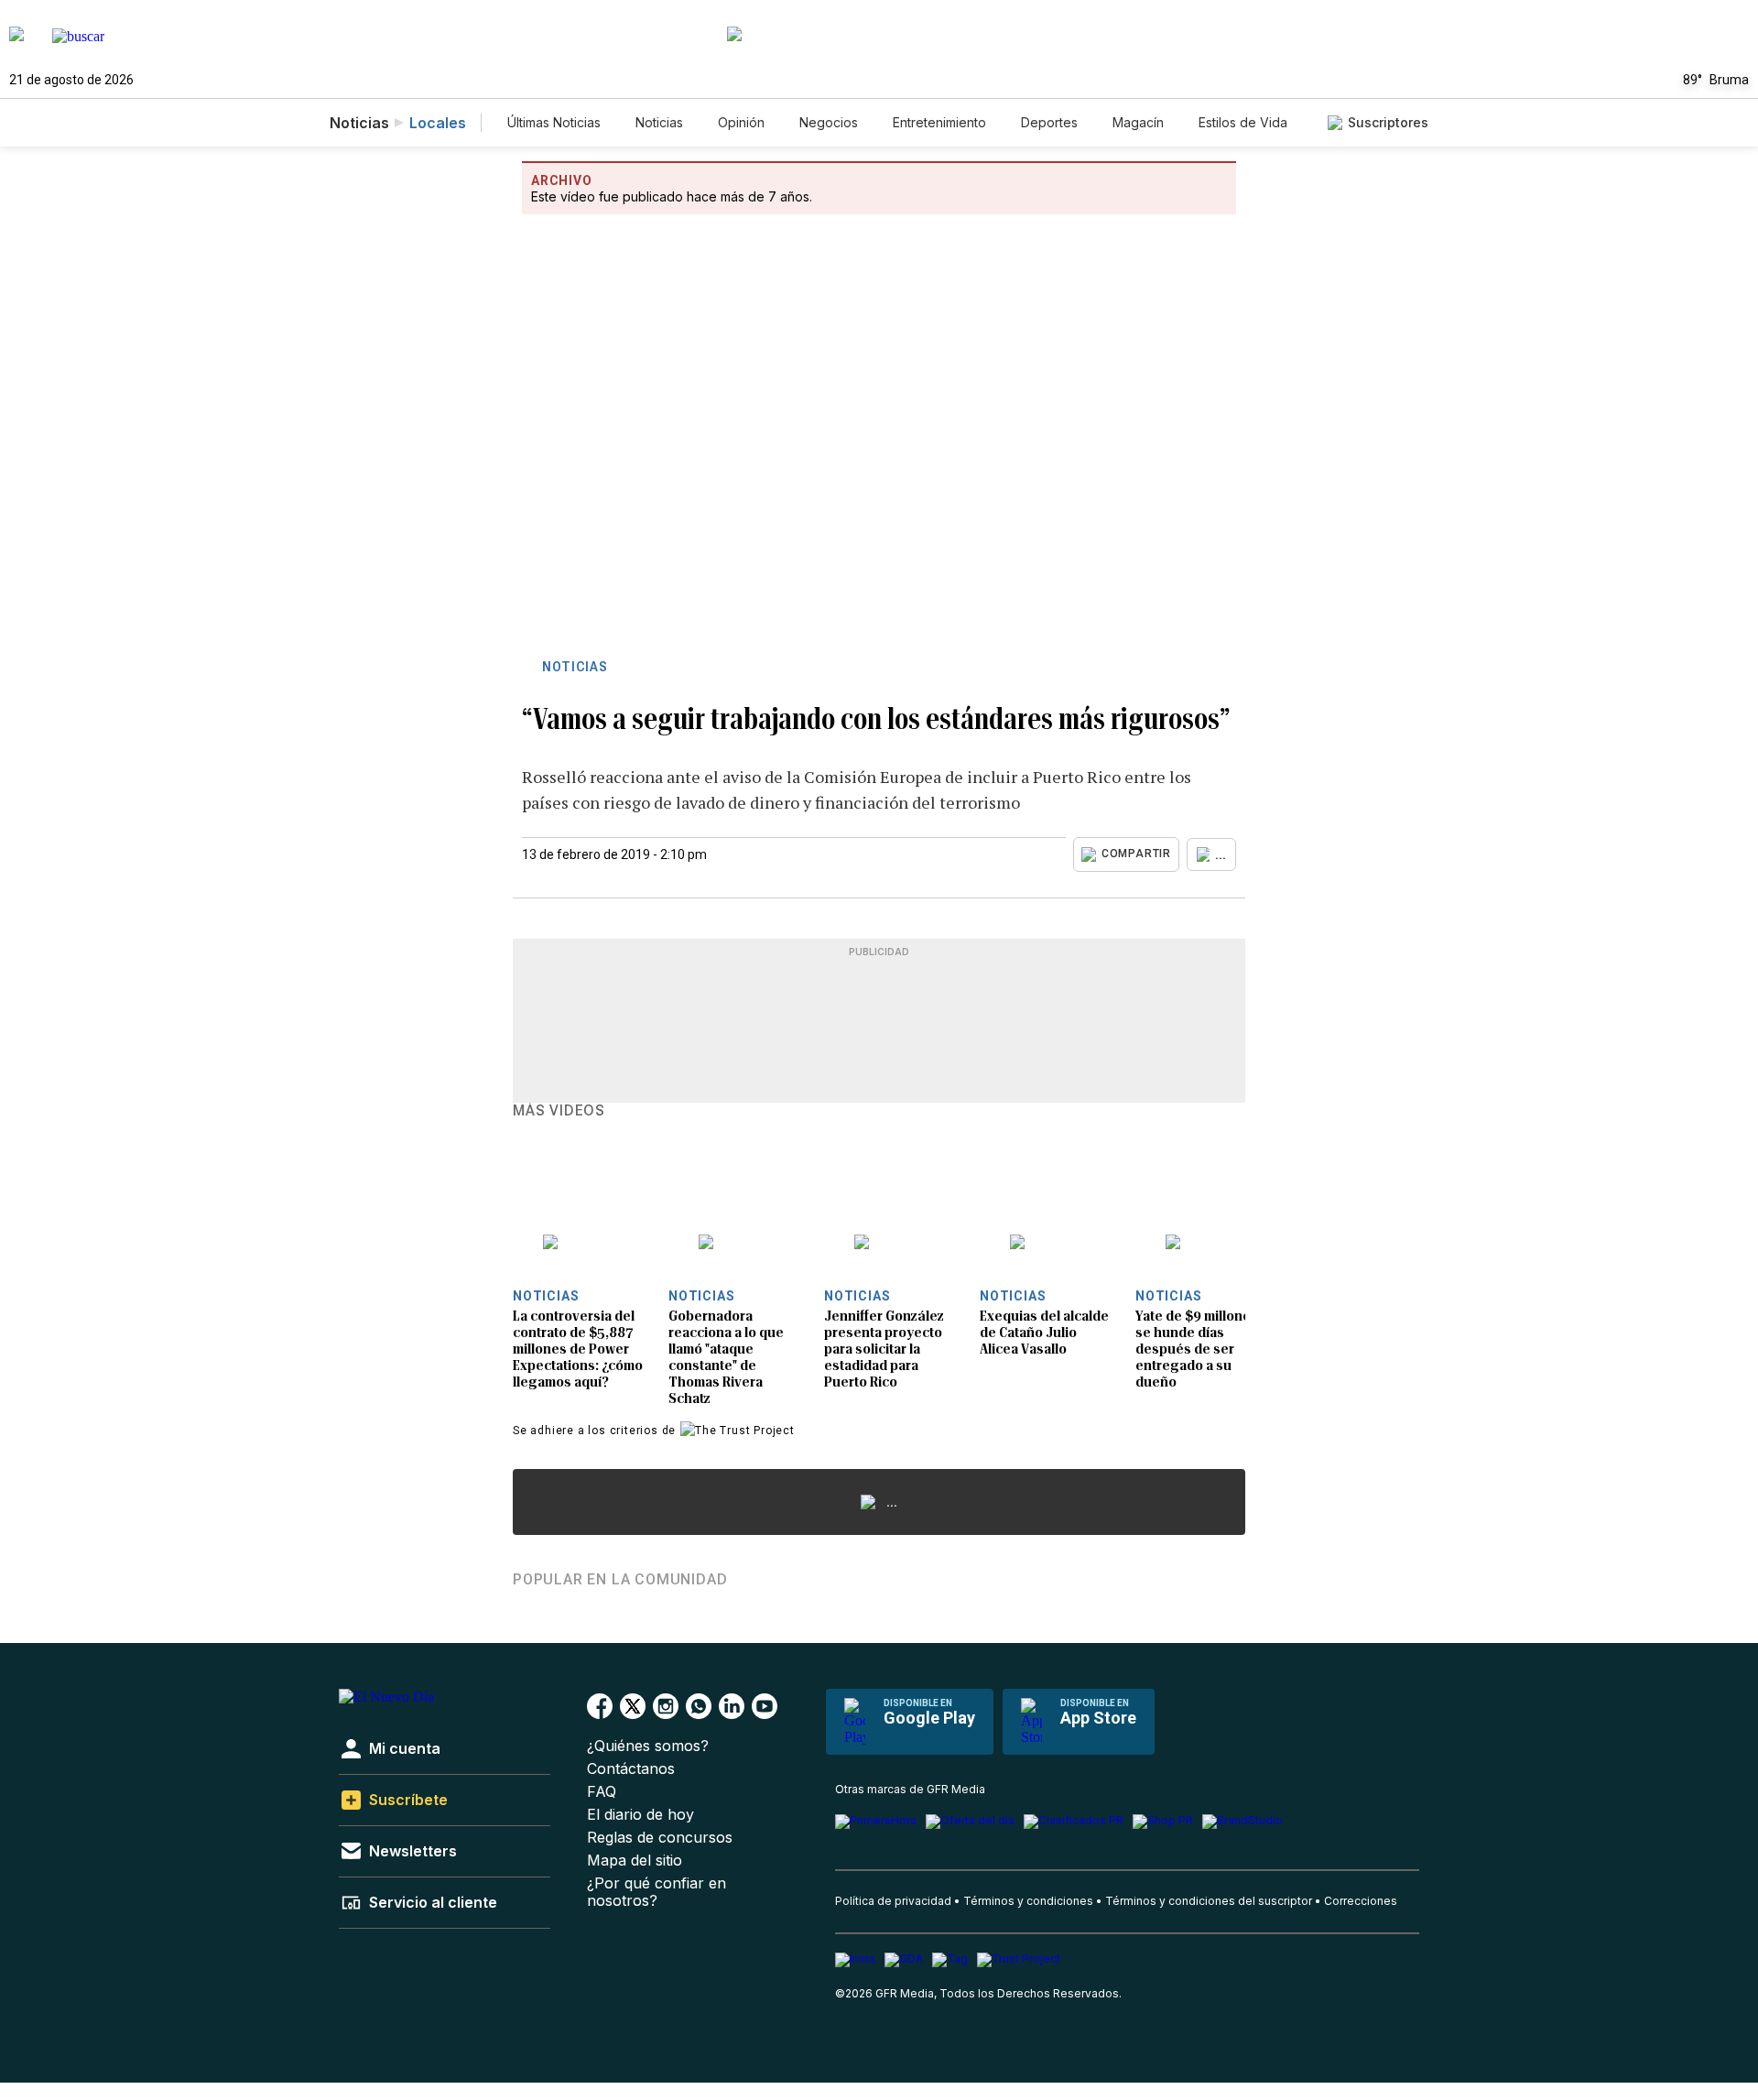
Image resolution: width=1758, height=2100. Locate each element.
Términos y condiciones (1028, 1901)
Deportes (1049, 122)
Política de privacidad (893, 1901)
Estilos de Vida (1243, 122)
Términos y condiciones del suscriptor (1209, 1901)
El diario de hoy (640, 1815)
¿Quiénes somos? (648, 1746)
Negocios (829, 122)
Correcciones (1361, 1901)
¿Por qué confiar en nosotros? (657, 1892)
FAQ (602, 1792)
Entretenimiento (939, 122)
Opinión (741, 122)
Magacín (1138, 122)
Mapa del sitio (635, 1861)
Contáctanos (631, 1769)
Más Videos (559, 1111)
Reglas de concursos (660, 1838)
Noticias (659, 122)
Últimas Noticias (554, 122)
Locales (438, 123)
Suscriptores (1388, 122)
